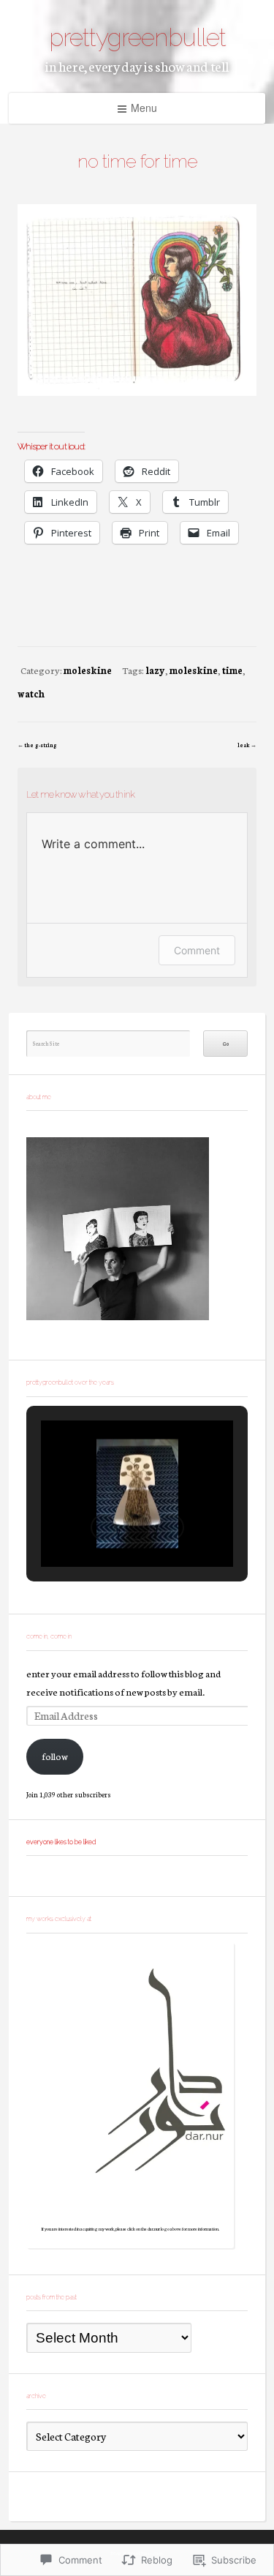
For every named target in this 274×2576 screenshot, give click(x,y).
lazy (155, 670)
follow (55, 1756)
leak (244, 745)
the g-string (41, 745)
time (232, 670)
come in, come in (49, 1636)
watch (31, 693)
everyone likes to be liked (61, 1842)
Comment (197, 950)
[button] (104, 1527)
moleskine (88, 670)
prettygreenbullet (137, 37)
